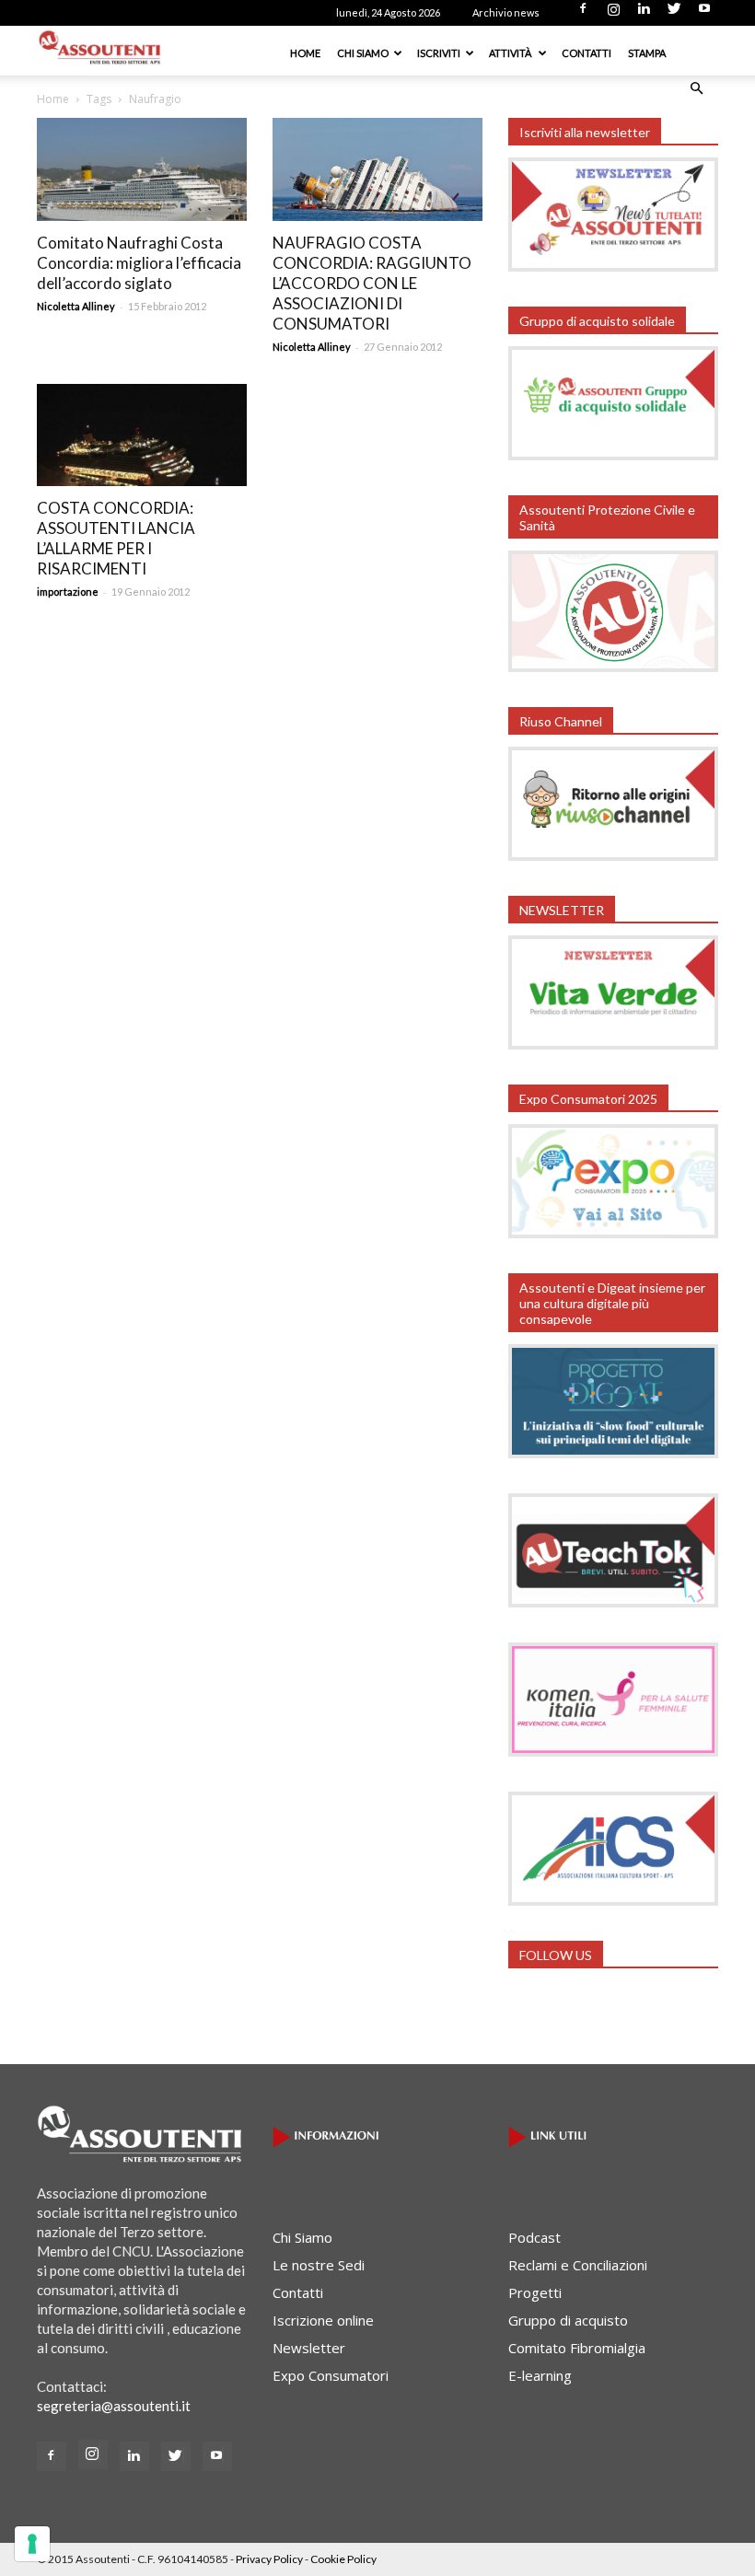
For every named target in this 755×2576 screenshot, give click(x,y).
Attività (511, 53)
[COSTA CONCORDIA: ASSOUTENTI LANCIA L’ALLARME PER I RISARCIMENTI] (142, 435)
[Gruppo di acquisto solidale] (613, 455)
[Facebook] (583, 14)
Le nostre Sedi (319, 2265)
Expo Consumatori (331, 2375)
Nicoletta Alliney (76, 306)
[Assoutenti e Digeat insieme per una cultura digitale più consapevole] (613, 1453)
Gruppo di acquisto (568, 2320)
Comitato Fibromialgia (577, 2348)
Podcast (534, 2237)
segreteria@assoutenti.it (114, 2406)
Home (305, 53)
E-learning (540, 2375)
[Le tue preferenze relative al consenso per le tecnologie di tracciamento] (32, 2544)
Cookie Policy (343, 2559)
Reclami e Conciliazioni (578, 2265)
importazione (68, 592)
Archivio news (506, 12)
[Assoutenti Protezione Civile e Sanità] (613, 667)
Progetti (535, 2292)
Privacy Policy (269, 2559)
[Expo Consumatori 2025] (613, 1233)
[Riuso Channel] (613, 855)
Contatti (587, 53)
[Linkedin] (644, 14)
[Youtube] (704, 14)
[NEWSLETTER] (613, 1044)
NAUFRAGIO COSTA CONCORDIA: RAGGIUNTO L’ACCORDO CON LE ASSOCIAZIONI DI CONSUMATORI (372, 283)
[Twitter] (674, 14)
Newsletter (309, 2348)
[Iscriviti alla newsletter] (613, 266)
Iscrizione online (323, 2320)
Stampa (647, 53)
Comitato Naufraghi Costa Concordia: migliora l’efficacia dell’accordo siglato (139, 263)
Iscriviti (439, 53)
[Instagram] (613, 14)
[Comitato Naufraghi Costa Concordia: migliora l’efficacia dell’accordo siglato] (142, 169)
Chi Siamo (363, 53)
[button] (696, 88)
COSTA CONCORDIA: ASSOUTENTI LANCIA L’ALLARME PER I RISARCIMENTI (116, 538)
